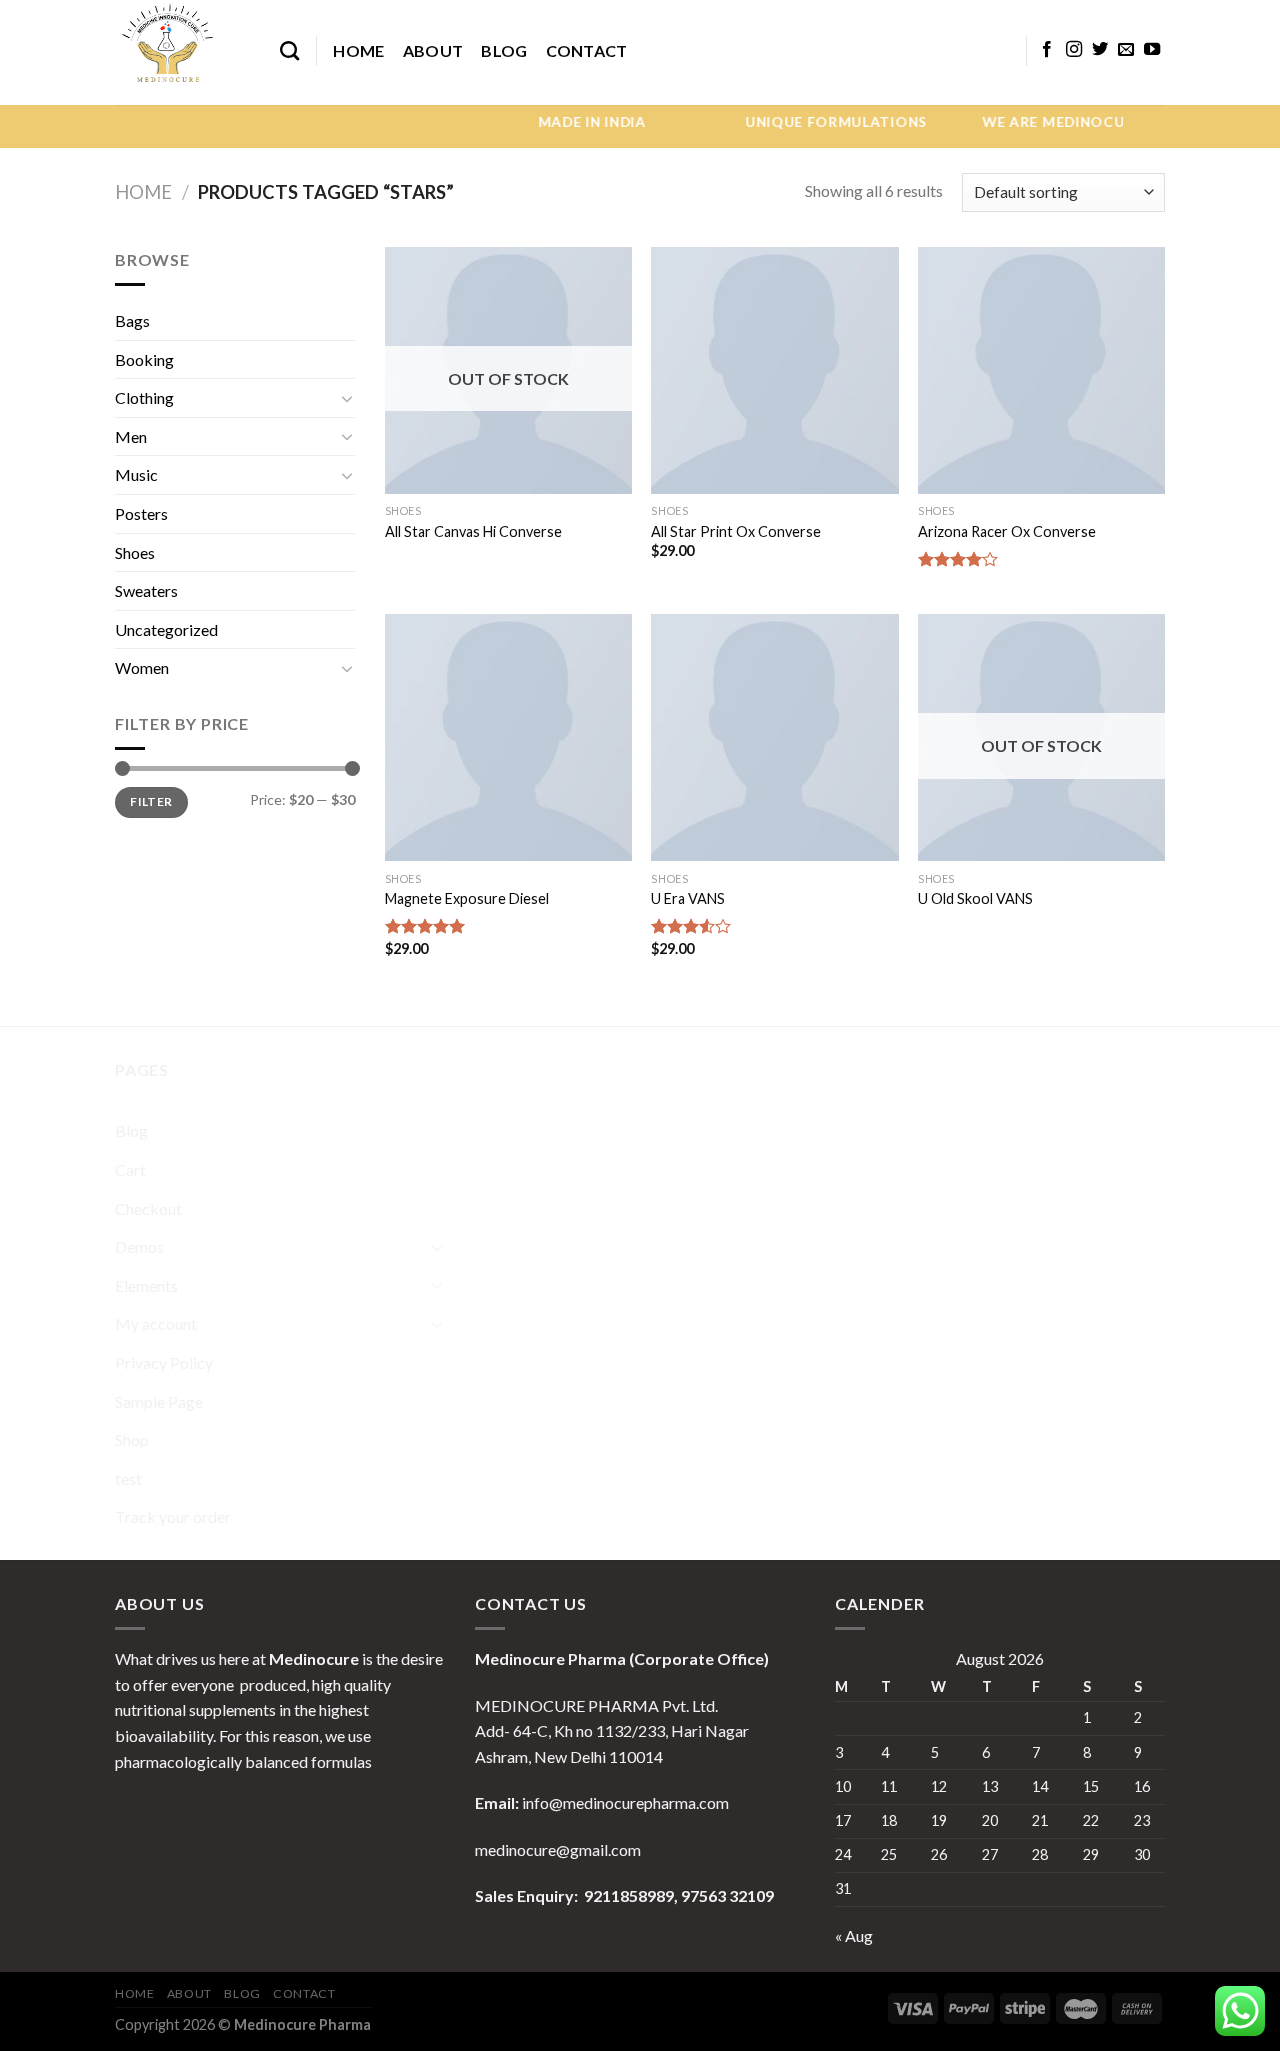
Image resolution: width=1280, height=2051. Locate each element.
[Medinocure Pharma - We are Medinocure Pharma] (182, 52)
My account (156, 1323)
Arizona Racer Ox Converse (1007, 531)
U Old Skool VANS (975, 898)
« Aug (854, 1935)
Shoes (135, 552)
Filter (151, 801)
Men (131, 436)
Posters (141, 513)
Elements (146, 1285)
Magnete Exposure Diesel (467, 898)
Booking (144, 359)
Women (142, 667)
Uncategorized (166, 629)
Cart (130, 1169)
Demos (139, 1246)
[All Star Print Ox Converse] (774, 370)
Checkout (148, 1208)
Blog (504, 50)
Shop (132, 1439)
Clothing (144, 397)
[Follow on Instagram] (1074, 50)
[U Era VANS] (774, 737)
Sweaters (146, 590)
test (128, 1478)
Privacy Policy (164, 1362)
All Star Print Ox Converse (736, 531)
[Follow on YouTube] (1152, 50)
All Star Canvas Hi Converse (473, 531)
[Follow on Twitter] (1100, 50)
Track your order (173, 1516)
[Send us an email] (1126, 50)
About (433, 50)
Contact (587, 50)
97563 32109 (726, 1895)
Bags (132, 320)
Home (358, 50)
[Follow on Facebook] (1047, 50)
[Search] (289, 50)
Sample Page (159, 1401)
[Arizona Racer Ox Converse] (1041, 370)
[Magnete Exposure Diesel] (508, 737)
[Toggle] (347, 398)
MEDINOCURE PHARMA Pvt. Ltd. (596, 1705)
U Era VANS (688, 898)
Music (136, 474)
